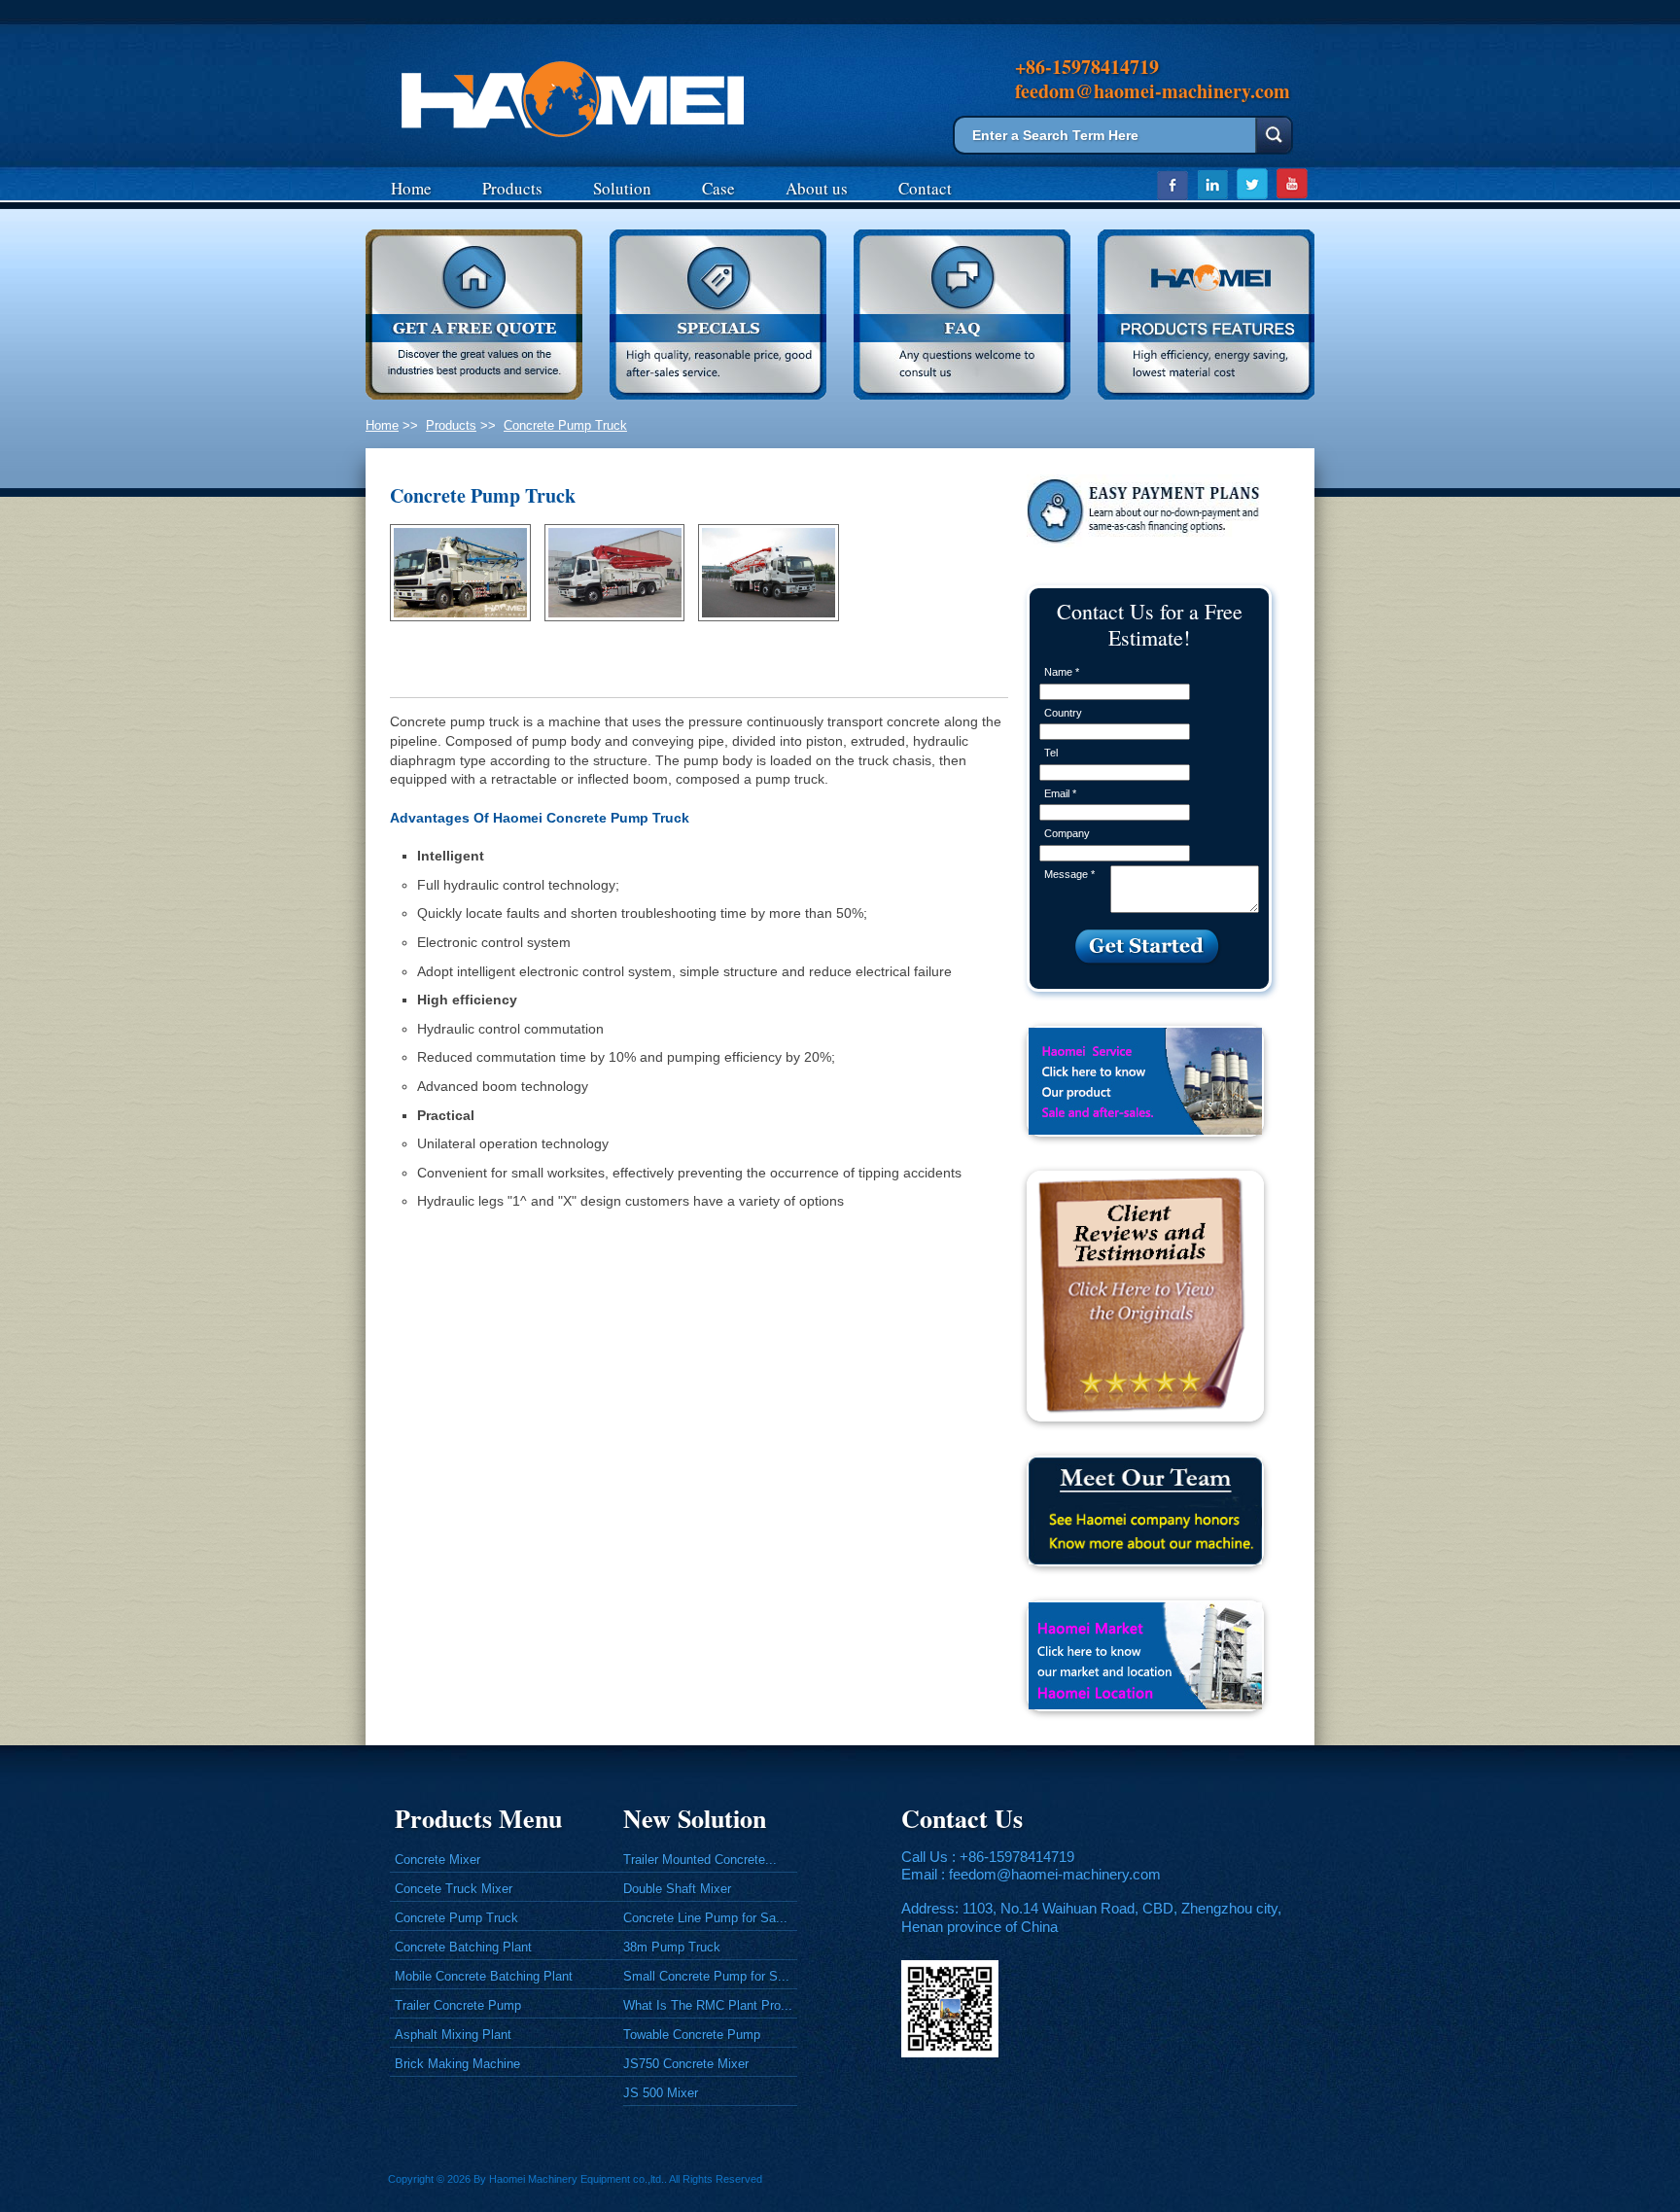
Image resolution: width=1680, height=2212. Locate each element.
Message (1069, 874)
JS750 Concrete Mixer (686, 2064)
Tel (1051, 753)
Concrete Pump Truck (565, 425)
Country (1063, 713)
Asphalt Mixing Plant (453, 2035)
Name (1062, 672)
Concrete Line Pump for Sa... (705, 1918)
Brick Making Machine (457, 2064)
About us (817, 188)
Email (1060, 793)
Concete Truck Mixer (454, 1889)
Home (411, 188)
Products (512, 188)
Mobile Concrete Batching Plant (484, 1976)
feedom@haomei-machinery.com (1055, 1874)
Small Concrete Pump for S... (706, 1976)
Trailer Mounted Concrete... (700, 1860)
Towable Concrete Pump (692, 2035)
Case (718, 188)
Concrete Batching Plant (463, 1947)
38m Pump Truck (672, 1947)
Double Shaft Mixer (677, 1889)
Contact (925, 188)
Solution (622, 188)
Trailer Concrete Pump (458, 2005)
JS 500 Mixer (661, 2093)
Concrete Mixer (437, 1860)
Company (1067, 833)
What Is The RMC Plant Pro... (708, 2005)
